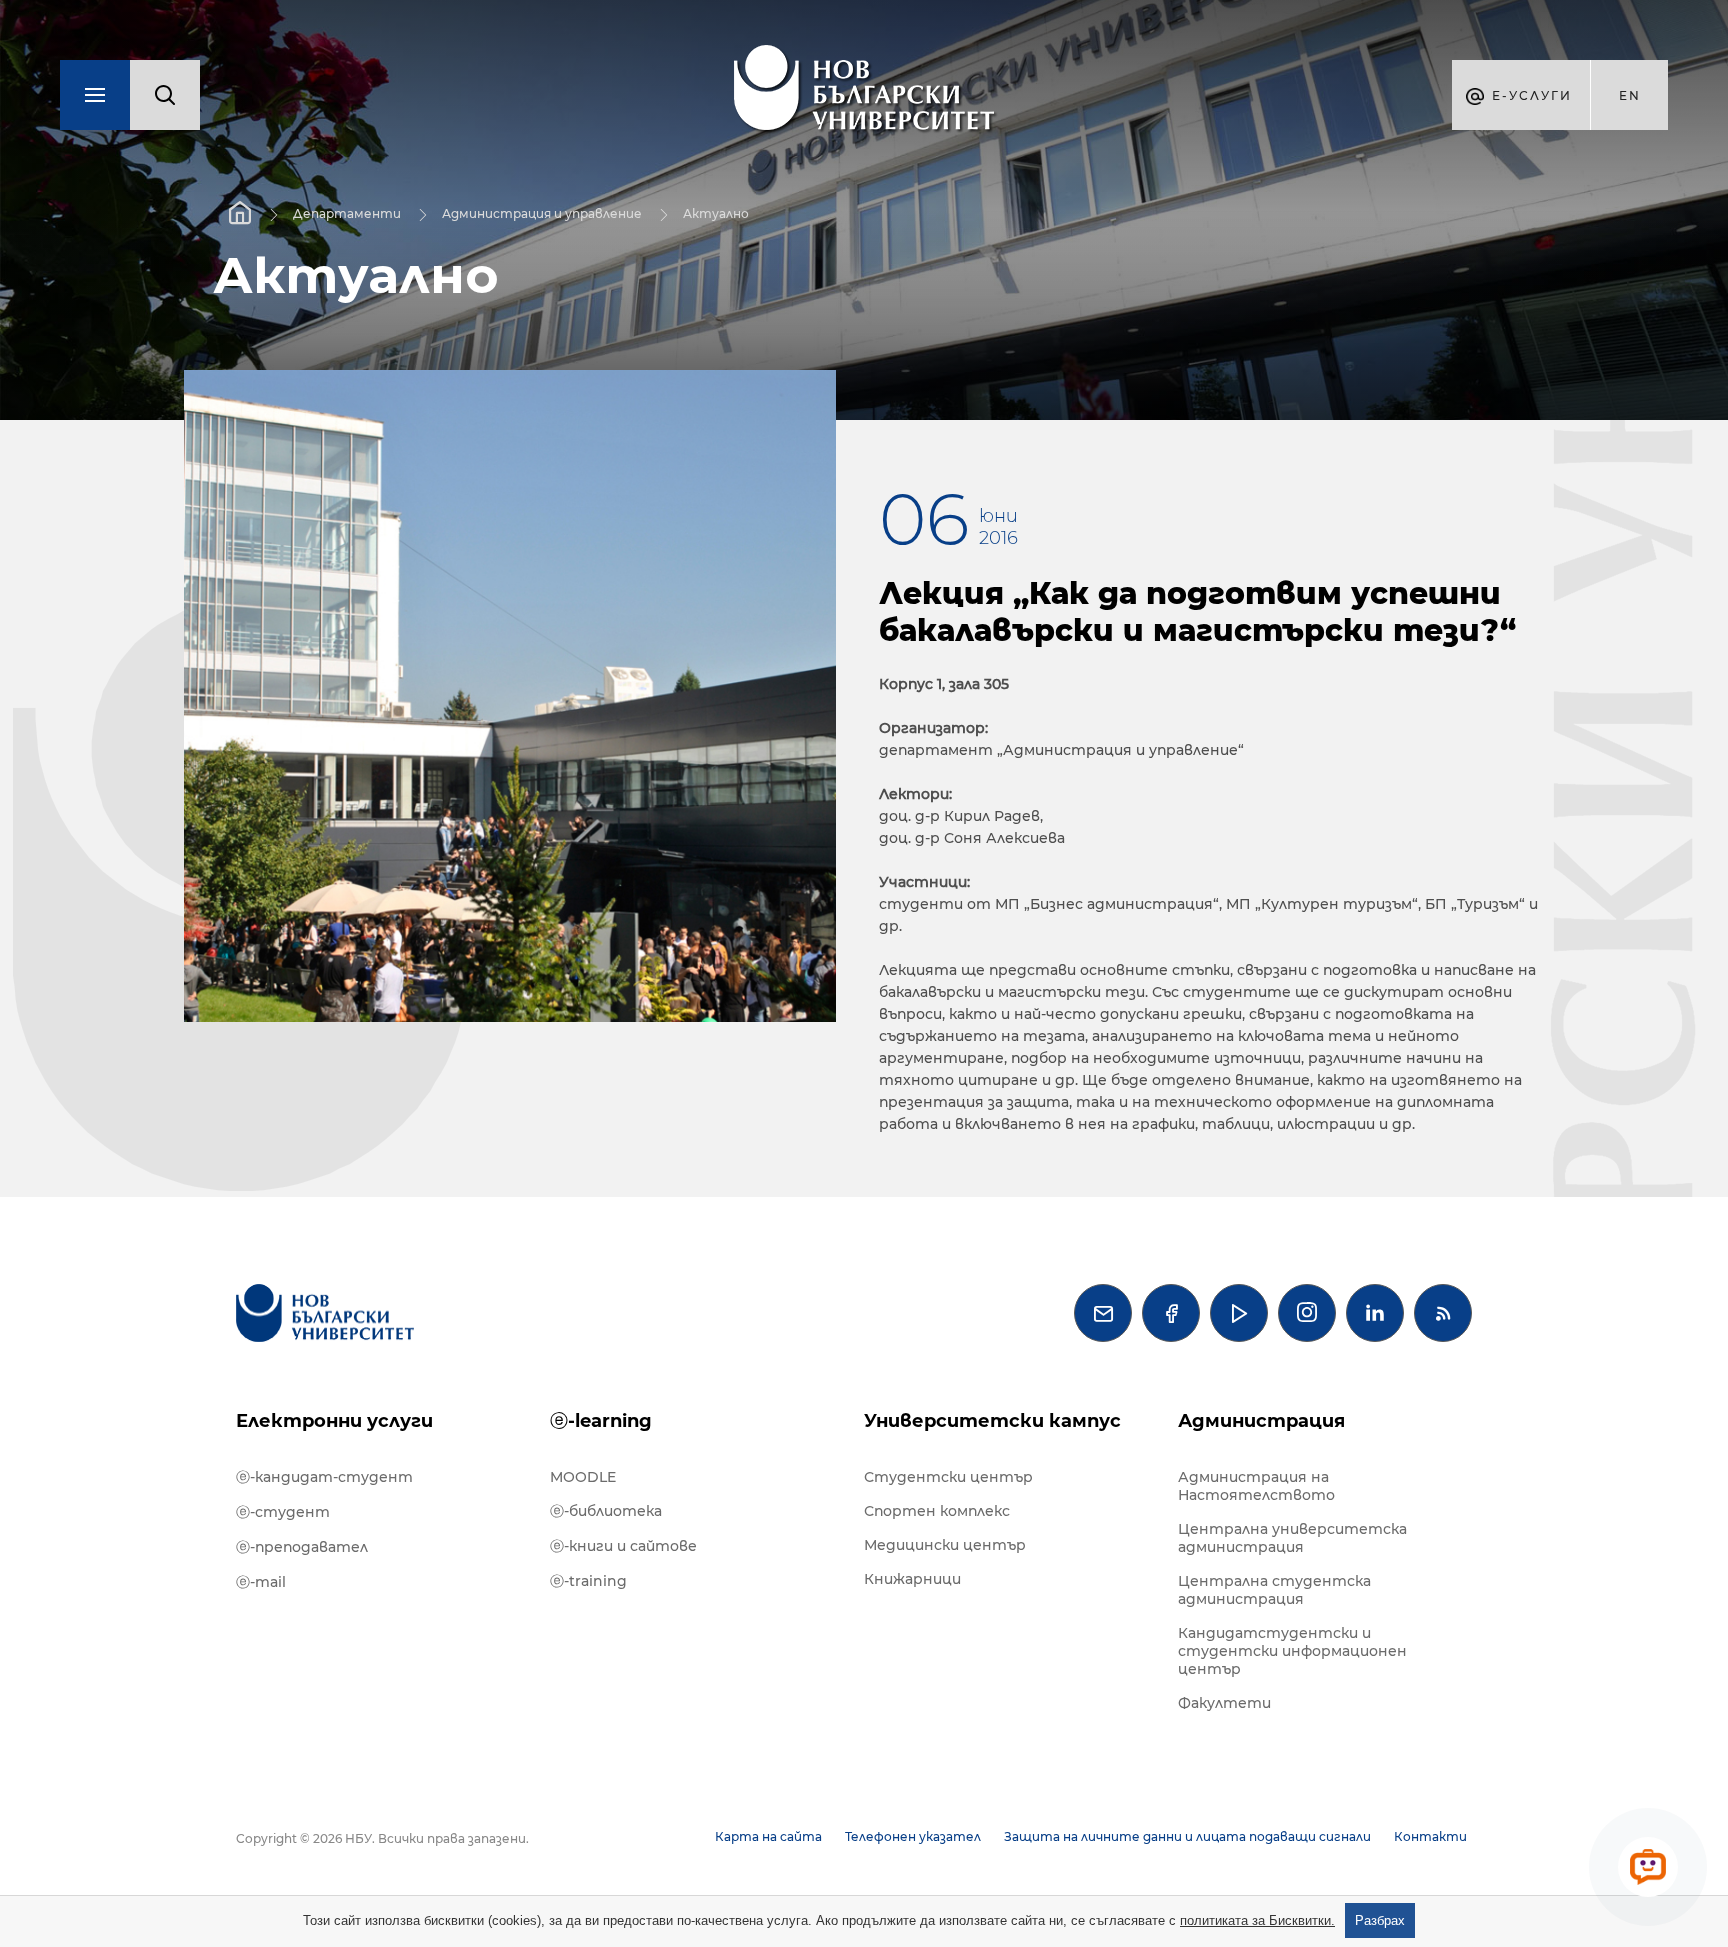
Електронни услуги (334, 1421)
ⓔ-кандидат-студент (324, 1477)
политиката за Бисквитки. (1257, 1920)
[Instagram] (1307, 1313)
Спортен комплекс (937, 1511)
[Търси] (165, 95)
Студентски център (948, 1477)
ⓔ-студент (283, 1512)
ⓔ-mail (261, 1582)
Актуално (716, 213)
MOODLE (583, 1477)
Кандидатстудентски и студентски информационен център (1292, 1651)
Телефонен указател (913, 1836)
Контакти (1430, 1836)
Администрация (1261, 1421)
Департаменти (347, 213)
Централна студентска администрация (1274, 1590)
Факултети (1224, 1703)
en (1630, 95)
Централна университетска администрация (1292, 1538)
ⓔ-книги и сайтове (623, 1546)
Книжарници (912, 1579)
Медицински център (945, 1545)
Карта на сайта (768, 1836)
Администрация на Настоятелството (1256, 1486)
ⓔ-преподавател (302, 1547)
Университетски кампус (992, 1421)
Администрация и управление (542, 213)
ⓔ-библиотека (606, 1511)
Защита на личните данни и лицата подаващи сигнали (1187, 1836)
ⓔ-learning (601, 1421)
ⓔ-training (588, 1581)
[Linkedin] (1375, 1313)
